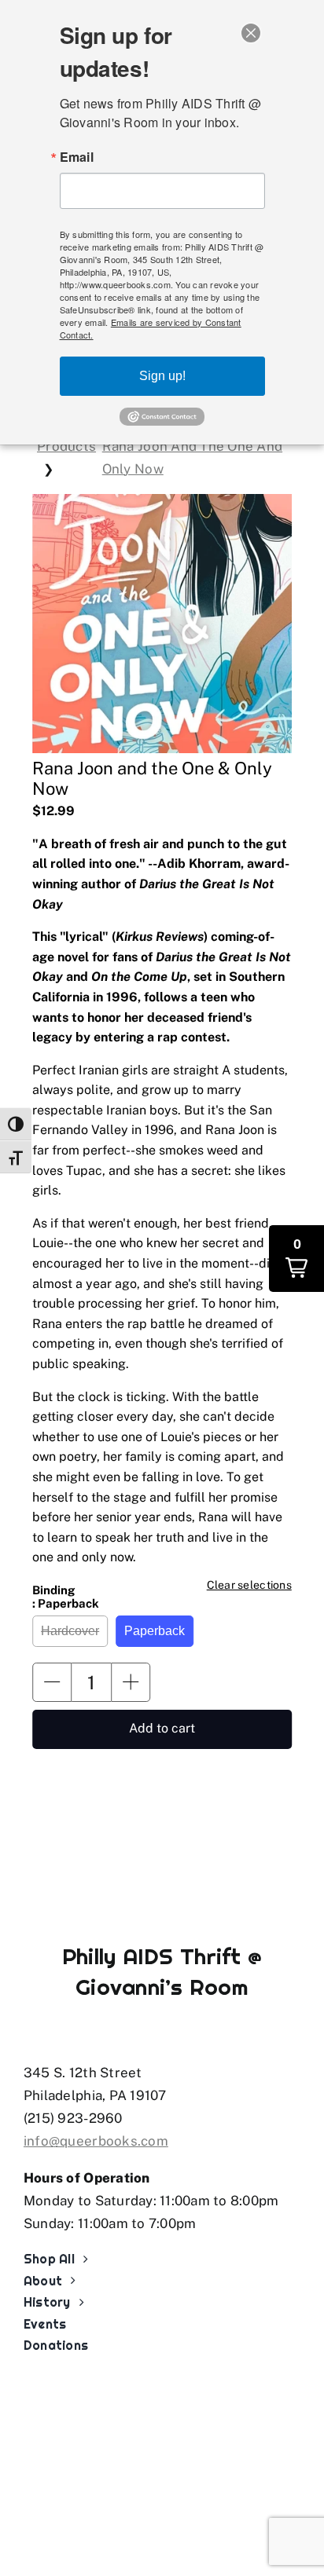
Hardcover (70, 1631)
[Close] (251, 33)
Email (77, 157)
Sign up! (162, 376)
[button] (52, 1682)
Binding (66, 1597)
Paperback (155, 1631)
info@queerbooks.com (96, 2141)
